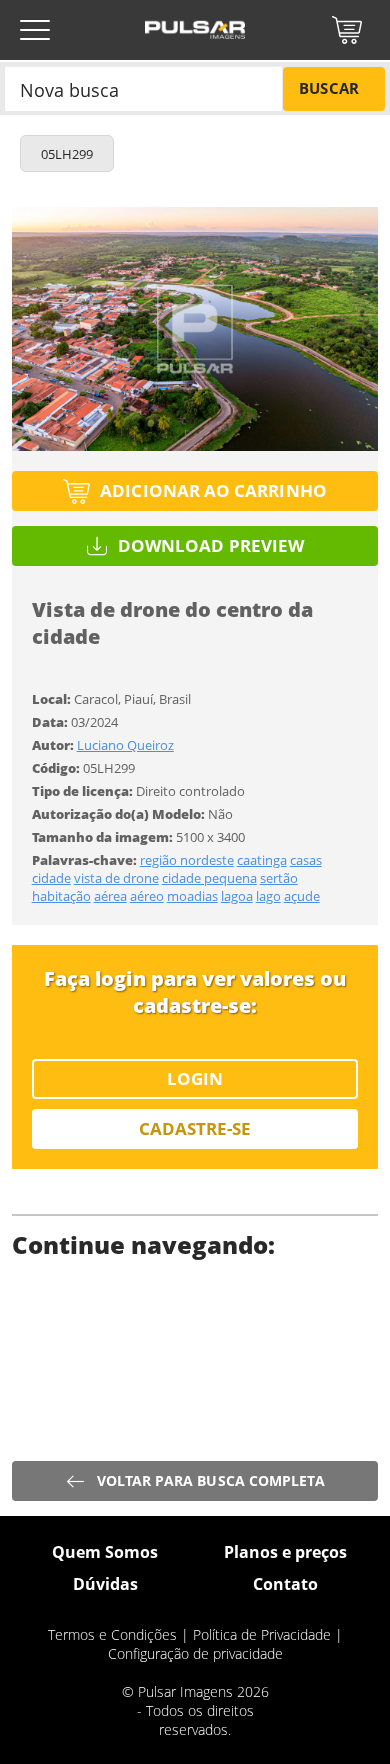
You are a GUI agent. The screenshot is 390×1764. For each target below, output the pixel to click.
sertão (279, 878)
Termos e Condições (112, 1634)
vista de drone (116, 878)
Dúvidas (105, 1584)
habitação (61, 896)
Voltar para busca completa (211, 1480)
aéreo (147, 896)
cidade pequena (209, 878)
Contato (285, 1584)
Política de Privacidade (262, 1634)
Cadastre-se (195, 1128)
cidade (51, 878)
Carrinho (347, 30)
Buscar (328, 88)
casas (306, 860)
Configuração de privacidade (195, 1653)
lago (268, 896)
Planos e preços (285, 1552)
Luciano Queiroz (125, 745)
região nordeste (187, 860)
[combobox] (143, 88)
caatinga (262, 860)
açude (302, 896)
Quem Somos (105, 1552)
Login (195, 1078)
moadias (192, 896)
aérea (110, 896)
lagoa (237, 896)
